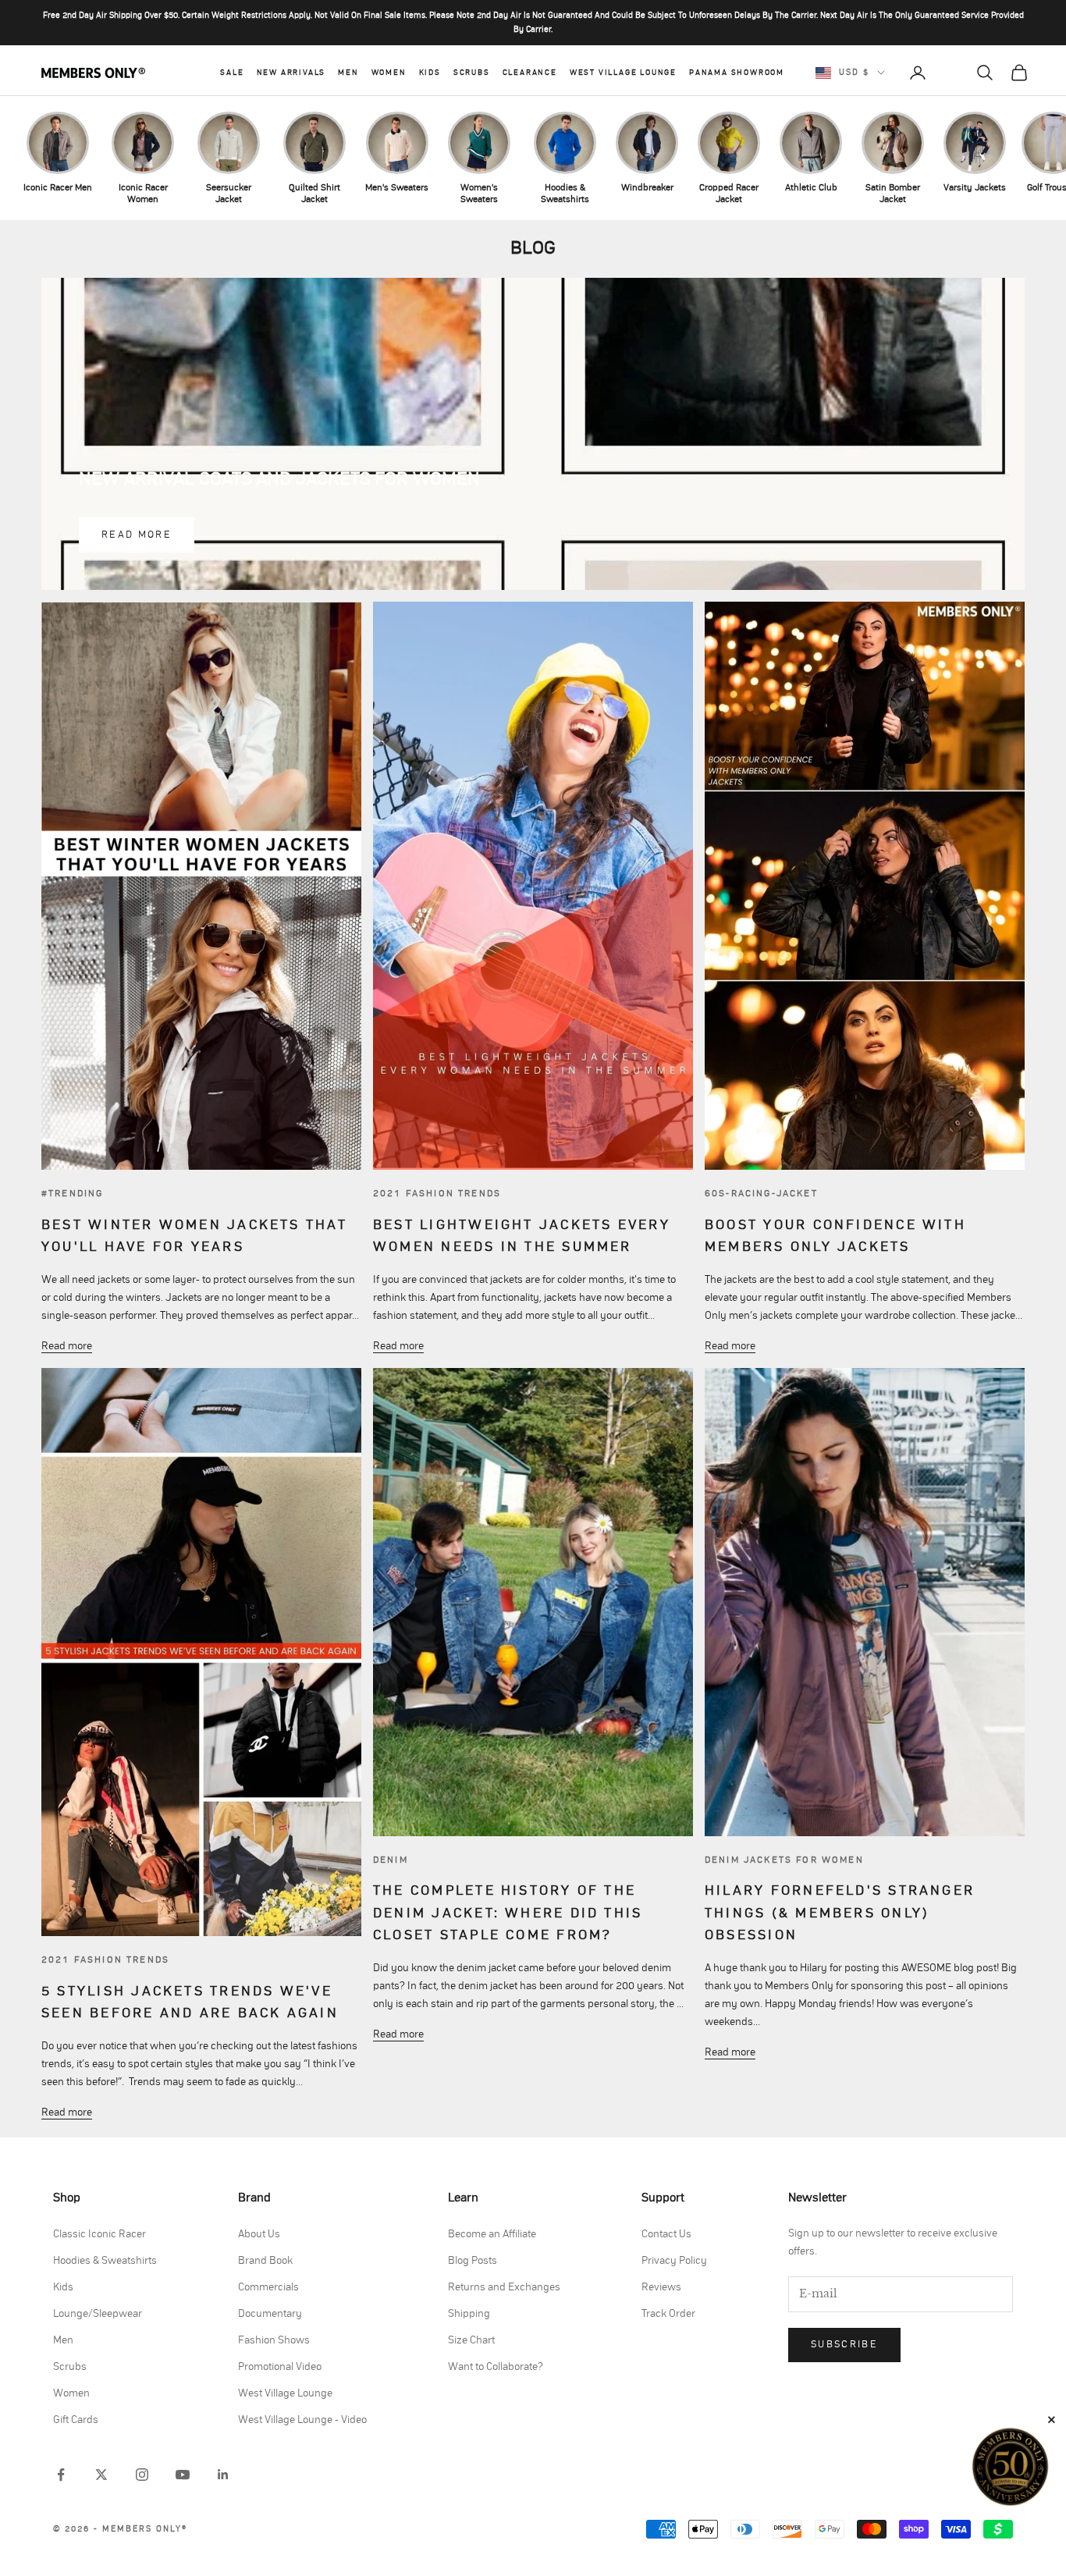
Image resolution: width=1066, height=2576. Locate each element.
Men (348, 73)
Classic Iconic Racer (99, 2234)
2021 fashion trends (437, 1193)
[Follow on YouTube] (183, 2475)
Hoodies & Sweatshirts (105, 2261)
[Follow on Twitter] (101, 2475)
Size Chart (471, 2340)
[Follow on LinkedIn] (223, 2475)
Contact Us (666, 2234)
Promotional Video (280, 2367)
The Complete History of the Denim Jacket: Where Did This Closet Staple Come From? (508, 1913)
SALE (232, 73)
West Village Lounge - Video (302, 2420)
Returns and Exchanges (504, 2287)
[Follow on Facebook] (61, 2475)
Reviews (661, 2287)
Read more (137, 535)
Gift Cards (76, 2420)
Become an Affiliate (492, 2234)
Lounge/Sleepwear (98, 2314)
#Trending (72, 1193)
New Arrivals (291, 73)
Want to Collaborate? (496, 2367)
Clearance (530, 73)
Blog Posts (473, 2261)
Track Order (668, 2314)
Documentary (270, 2314)
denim (391, 1860)
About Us (259, 2234)
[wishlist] (951, 73)
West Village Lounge (623, 73)
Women (389, 73)
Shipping (469, 2314)
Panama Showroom (737, 73)
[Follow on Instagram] (142, 2475)
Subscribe (844, 2345)
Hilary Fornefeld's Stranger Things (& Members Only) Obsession (840, 1913)
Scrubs (472, 73)
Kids (430, 73)
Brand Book (265, 2261)
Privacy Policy (674, 2261)
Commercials (268, 2287)
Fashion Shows (274, 2340)
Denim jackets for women (784, 1860)
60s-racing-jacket (761, 1193)
